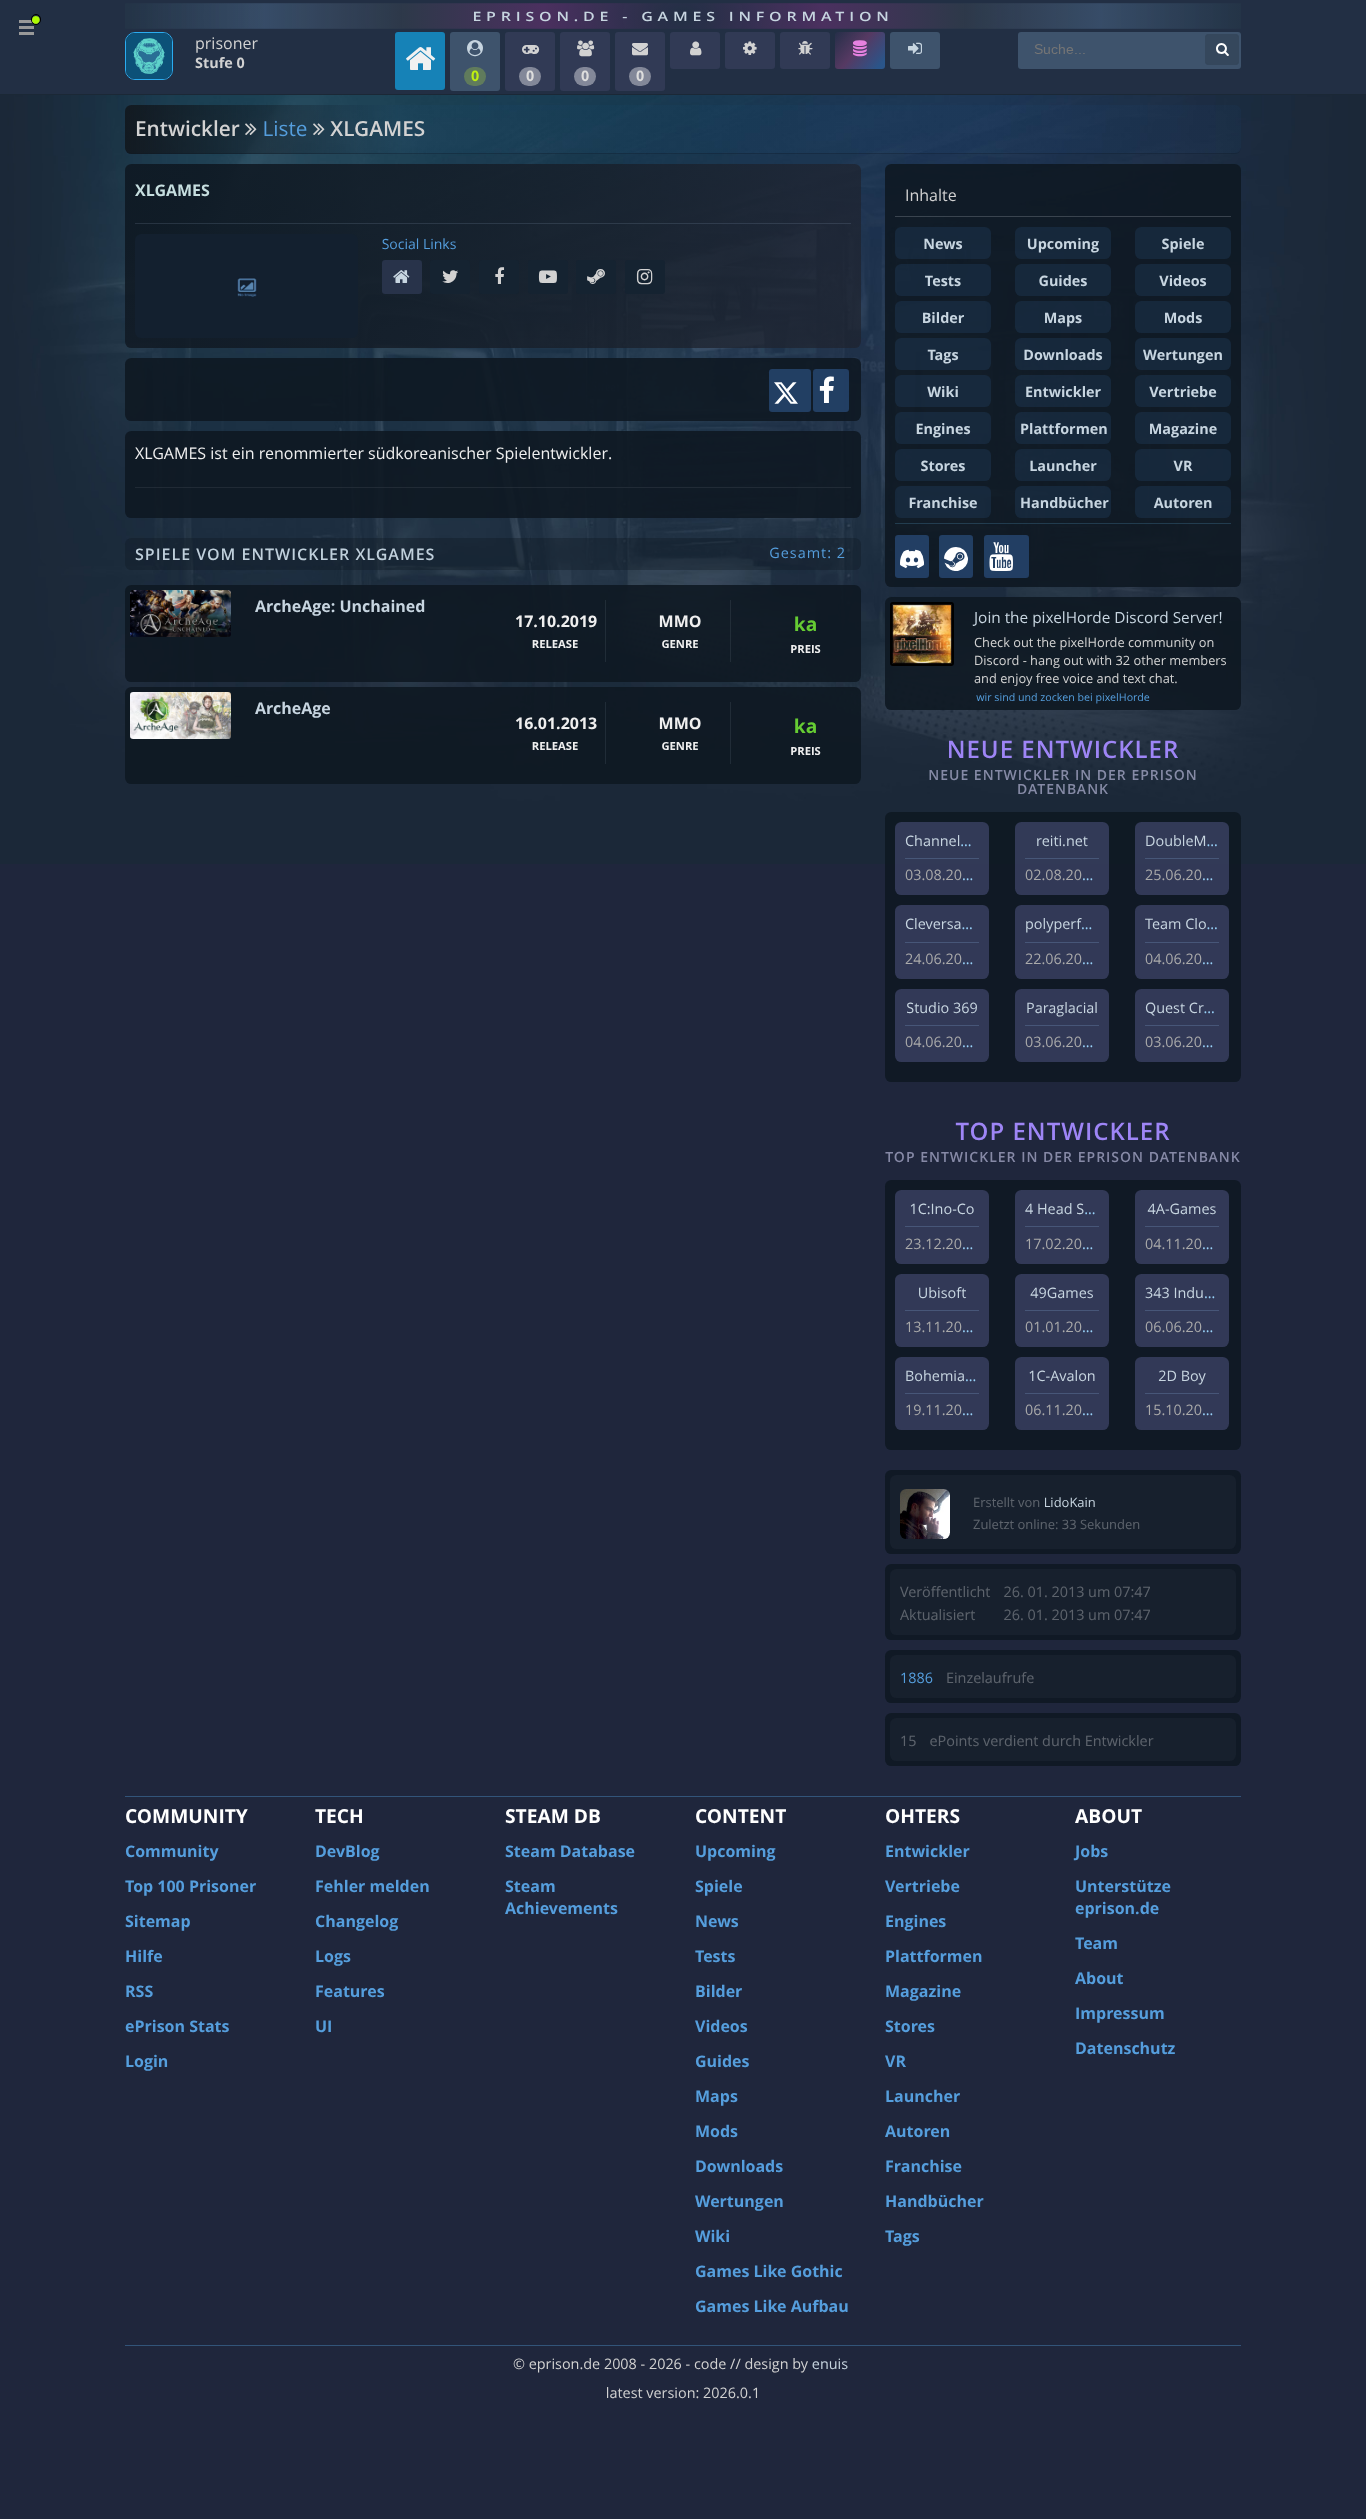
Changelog (356, 1921)
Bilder (943, 318)
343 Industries (1192, 1293)
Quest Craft (1183, 1008)
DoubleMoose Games (1217, 841)
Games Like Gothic (769, 2271)
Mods (1183, 318)
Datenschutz (1125, 2048)
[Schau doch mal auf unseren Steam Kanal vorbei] (956, 556)
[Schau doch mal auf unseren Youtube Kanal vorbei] (1006, 556)
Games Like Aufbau (772, 2306)
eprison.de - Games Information (682, 16)
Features (350, 1991)
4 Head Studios (1075, 1209)
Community (171, 1851)
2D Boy (1181, 1376)
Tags (942, 355)
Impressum (1120, 2013)
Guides (1062, 281)
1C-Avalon (1061, 1376)
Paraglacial (1062, 1008)
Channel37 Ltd (953, 841)
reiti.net (1062, 841)
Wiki (943, 392)
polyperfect (1063, 924)
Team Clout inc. (1196, 924)
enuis (830, 2364)
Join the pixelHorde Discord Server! (1098, 617)
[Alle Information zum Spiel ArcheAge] (180, 715)
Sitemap (158, 1921)
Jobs (1091, 1851)
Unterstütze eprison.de (1123, 1897)
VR (1183, 466)
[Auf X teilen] (789, 390)
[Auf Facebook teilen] (831, 390)
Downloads (1062, 355)
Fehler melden (372, 1886)
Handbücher (1064, 503)
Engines (942, 429)
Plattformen (1064, 429)
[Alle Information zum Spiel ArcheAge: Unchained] (180, 613)
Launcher (1063, 466)
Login (146, 2061)
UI (323, 2026)
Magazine (1183, 429)
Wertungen (1183, 355)
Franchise (942, 503)
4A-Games (1182, 1209)
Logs (333, 1956)
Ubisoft (942, 1293)
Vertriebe (1182, 392)
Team (1096, 1943)
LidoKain (1070, 1502)
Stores (943, 466)
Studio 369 (941, 1008)
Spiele (1183, 244)
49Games (1061, 1293)
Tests (943, 281)
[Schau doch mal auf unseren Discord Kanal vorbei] (912, 556)
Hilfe (144, 1956)
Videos (1182, 281)
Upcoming (1063, 244)
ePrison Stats (177, 2026)
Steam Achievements (561, 1897)
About (1099, 1978)
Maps (1063, 318)
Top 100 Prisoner (190, 1886)
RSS (139, 1991)
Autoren (1183, 503)
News (942, 244)
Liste (285, 129)
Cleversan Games (963, 924)
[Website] (406, 278)
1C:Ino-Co (941, 1209)
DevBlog (347, 1851)
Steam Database (570, 1851)
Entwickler (1063, 392)
